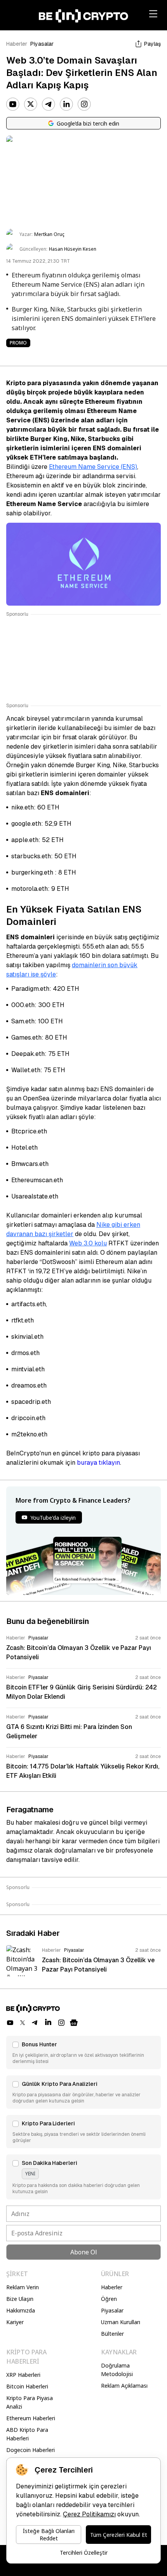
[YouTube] (13, 104)
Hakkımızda (21, 2310)
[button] (83, 2053)
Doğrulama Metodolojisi (117, 2370)
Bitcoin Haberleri (27, 2386)
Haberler (17, 44)
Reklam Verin (23, 2287)
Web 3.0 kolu (88, 1243)
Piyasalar (42, 44)
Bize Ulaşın (20, 2299)
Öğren (109, 2299)
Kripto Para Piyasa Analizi (30, 2402)
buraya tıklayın (98, 1463)
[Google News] (74, 2023)
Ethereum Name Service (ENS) (93, 467)
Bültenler (112, 2334)
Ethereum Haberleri (31, 2418)
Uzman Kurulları (121, 2322)
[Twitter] (31, 104)
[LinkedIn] (66, 104)
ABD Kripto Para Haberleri (27, 2434)
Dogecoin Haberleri (30, 2450)
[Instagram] (84, 104)
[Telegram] (49, 104)
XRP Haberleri (23, 2375)
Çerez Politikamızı (89, 2514)
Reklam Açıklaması (124, 2386)
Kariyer (15, 2322)
